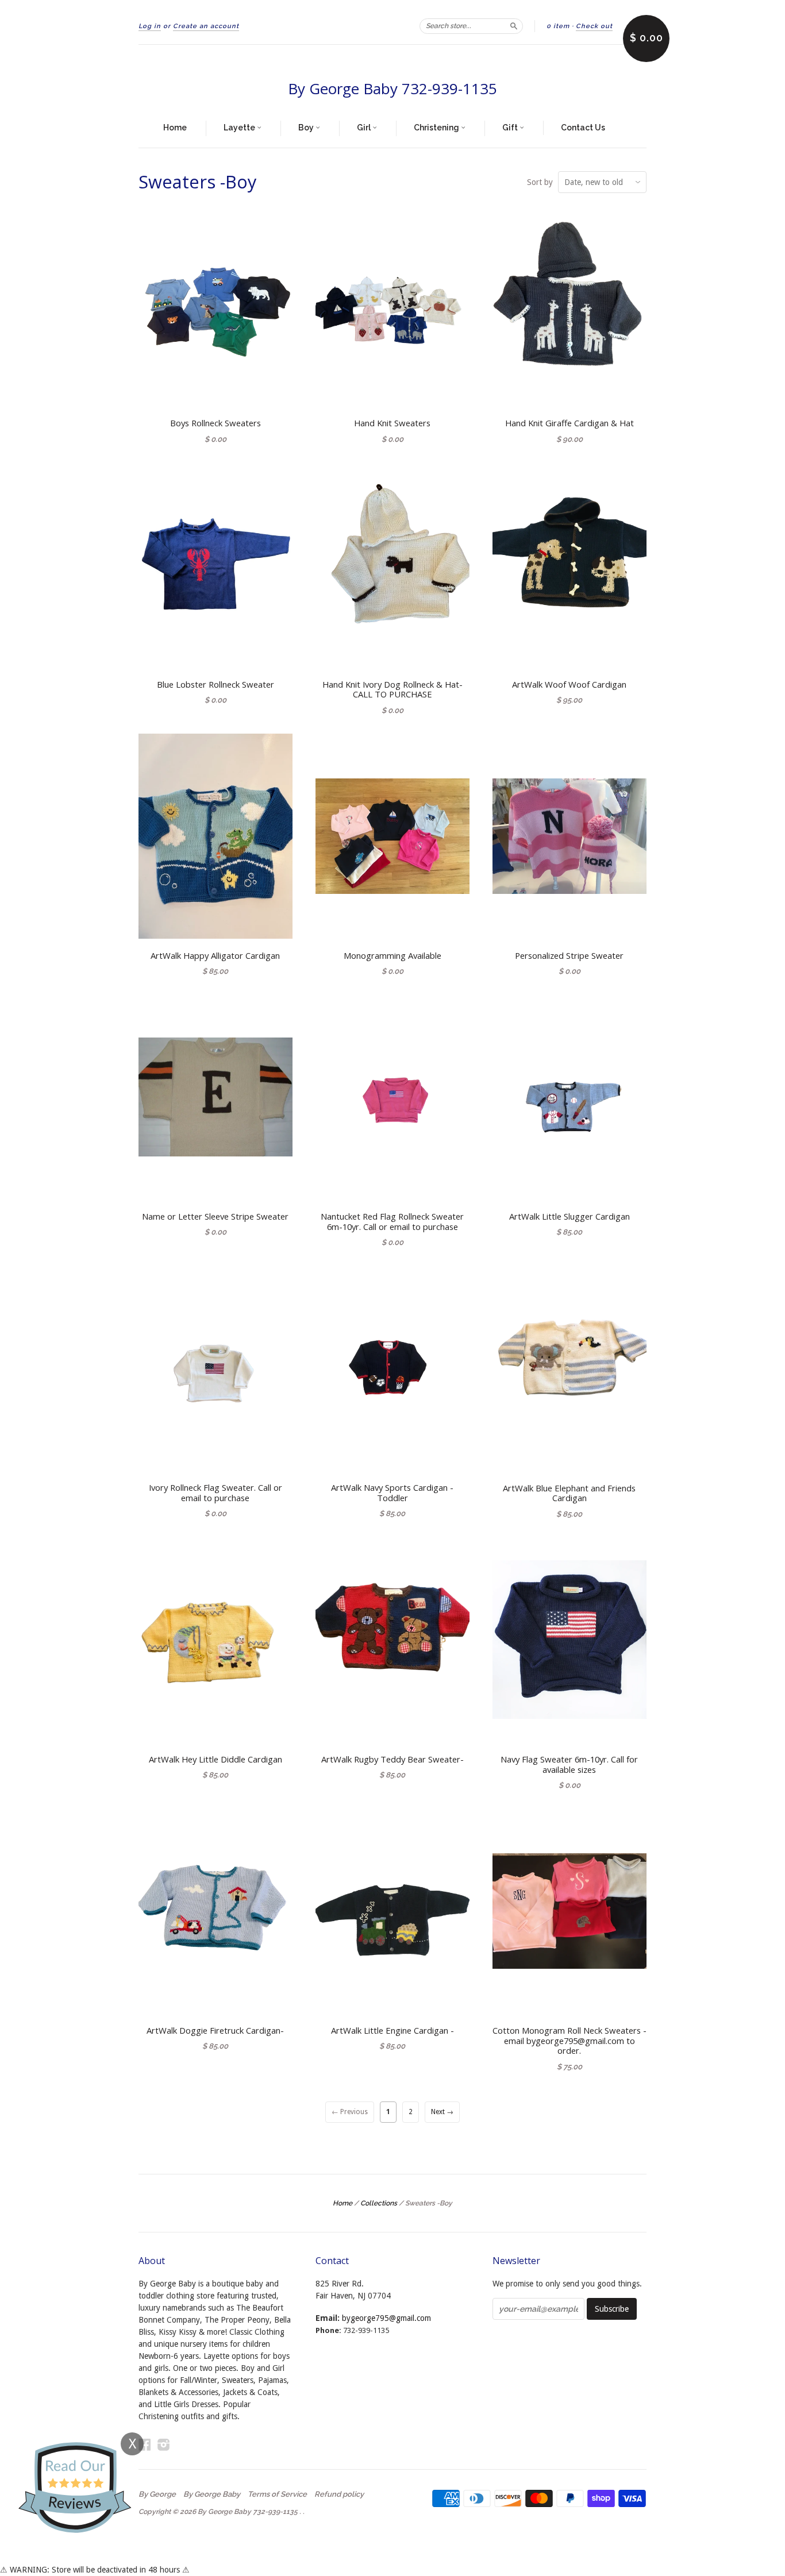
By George (157, 2494)
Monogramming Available (392, 955)
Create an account (206, 26)
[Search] (514, 26)
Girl (365, 128)
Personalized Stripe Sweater (569, 955)
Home (175, 128)
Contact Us (583, 128)
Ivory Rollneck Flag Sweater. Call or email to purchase (216, 1493)
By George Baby (212, 2494)
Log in (150, 26)
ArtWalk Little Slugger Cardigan (569, 1216)
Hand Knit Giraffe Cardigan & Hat (569, 423)
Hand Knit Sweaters (392, 423)
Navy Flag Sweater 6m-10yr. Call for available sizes (569, 1764)
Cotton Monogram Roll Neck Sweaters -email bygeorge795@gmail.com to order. (569, 2041)
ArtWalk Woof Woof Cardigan (569, 684)
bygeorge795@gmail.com (386, 2318)
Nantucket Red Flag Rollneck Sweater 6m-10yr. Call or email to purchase (392, 1221)
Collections (379, 2203)
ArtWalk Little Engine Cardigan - (392, 2030)
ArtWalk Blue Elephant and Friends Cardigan (569, 1493)
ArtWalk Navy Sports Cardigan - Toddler (392, 1493)
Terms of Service (277, 2494)
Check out (594, 26)
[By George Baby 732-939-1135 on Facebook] (145, 2445)
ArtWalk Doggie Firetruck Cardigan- (215, 2030)
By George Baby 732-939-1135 (392, 88)
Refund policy (339, 2494)
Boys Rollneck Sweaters (216, 423)
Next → (442, 2112)
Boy (307, 128)
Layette (240, 128)
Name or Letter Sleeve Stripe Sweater (215, 1216)
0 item (558, 26)
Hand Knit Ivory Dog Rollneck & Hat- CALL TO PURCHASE (392, 689)
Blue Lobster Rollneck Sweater (216, 684)
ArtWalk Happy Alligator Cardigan (215, 955)
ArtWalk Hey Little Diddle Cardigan (216, 1759)
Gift (511, 128)
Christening (437, 128)
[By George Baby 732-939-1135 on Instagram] (164, 2445)
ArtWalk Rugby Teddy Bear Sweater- (392, 1759)
